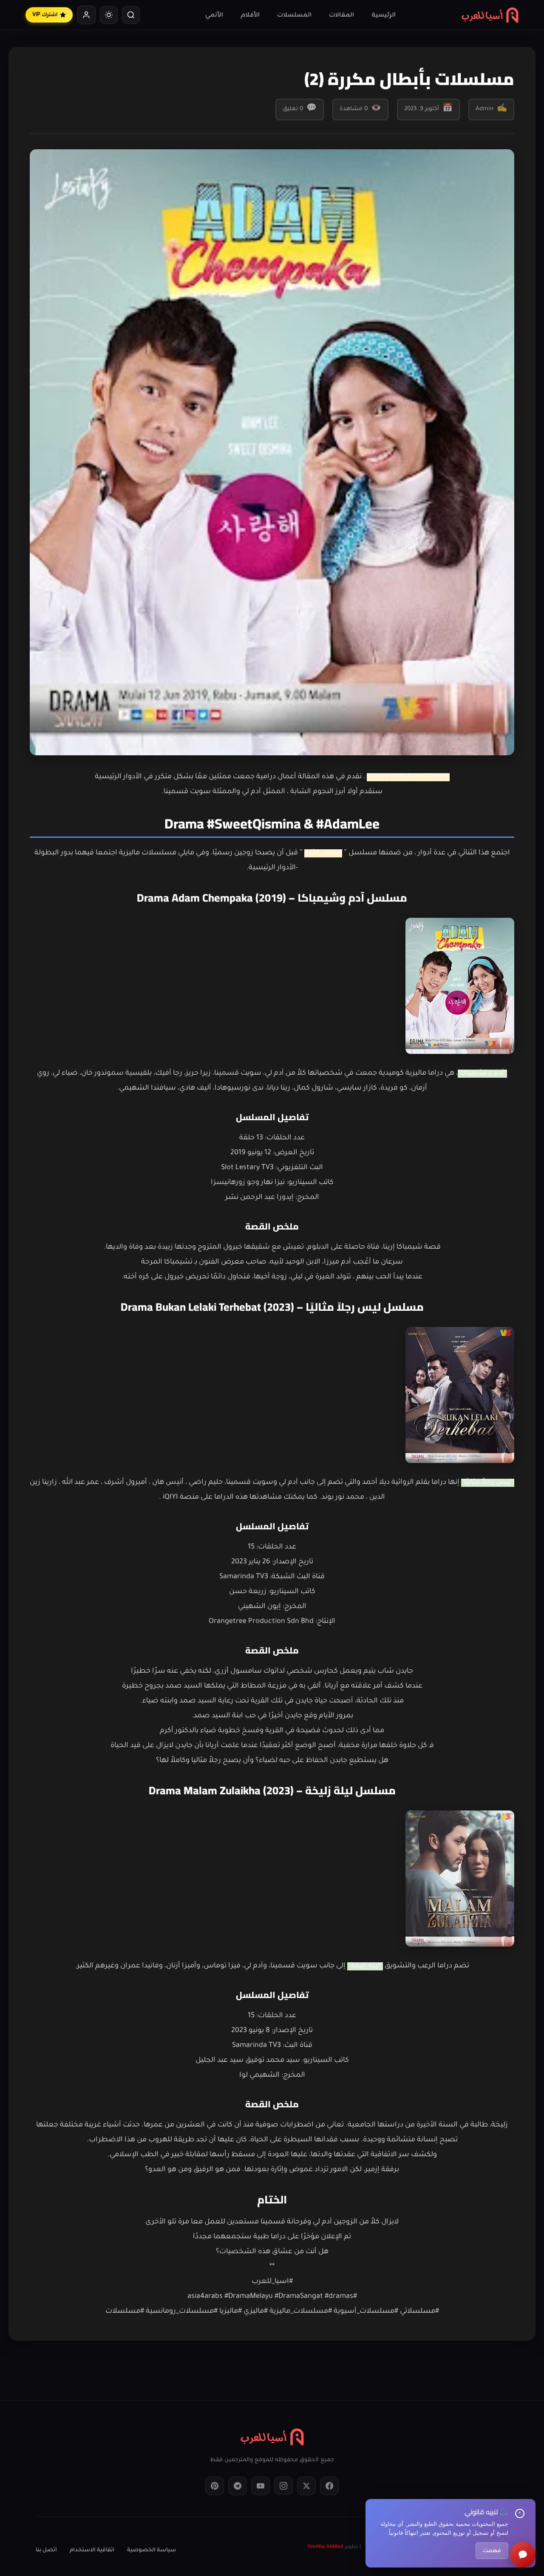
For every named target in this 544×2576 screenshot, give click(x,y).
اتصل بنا (46, 2550)
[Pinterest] (215, 2486)
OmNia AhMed (325, 2547)
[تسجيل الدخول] (86, 15)
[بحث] (131, 15)
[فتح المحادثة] (523, 2555)
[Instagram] (283, 2486)
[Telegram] (238, 2486)
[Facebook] (329, 2486)
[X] (306, 2486)
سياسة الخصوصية (152, 2550)
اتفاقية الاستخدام (92, 2550)
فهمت (492, 2551)
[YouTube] (261, 2486)
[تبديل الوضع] (109, 15)
